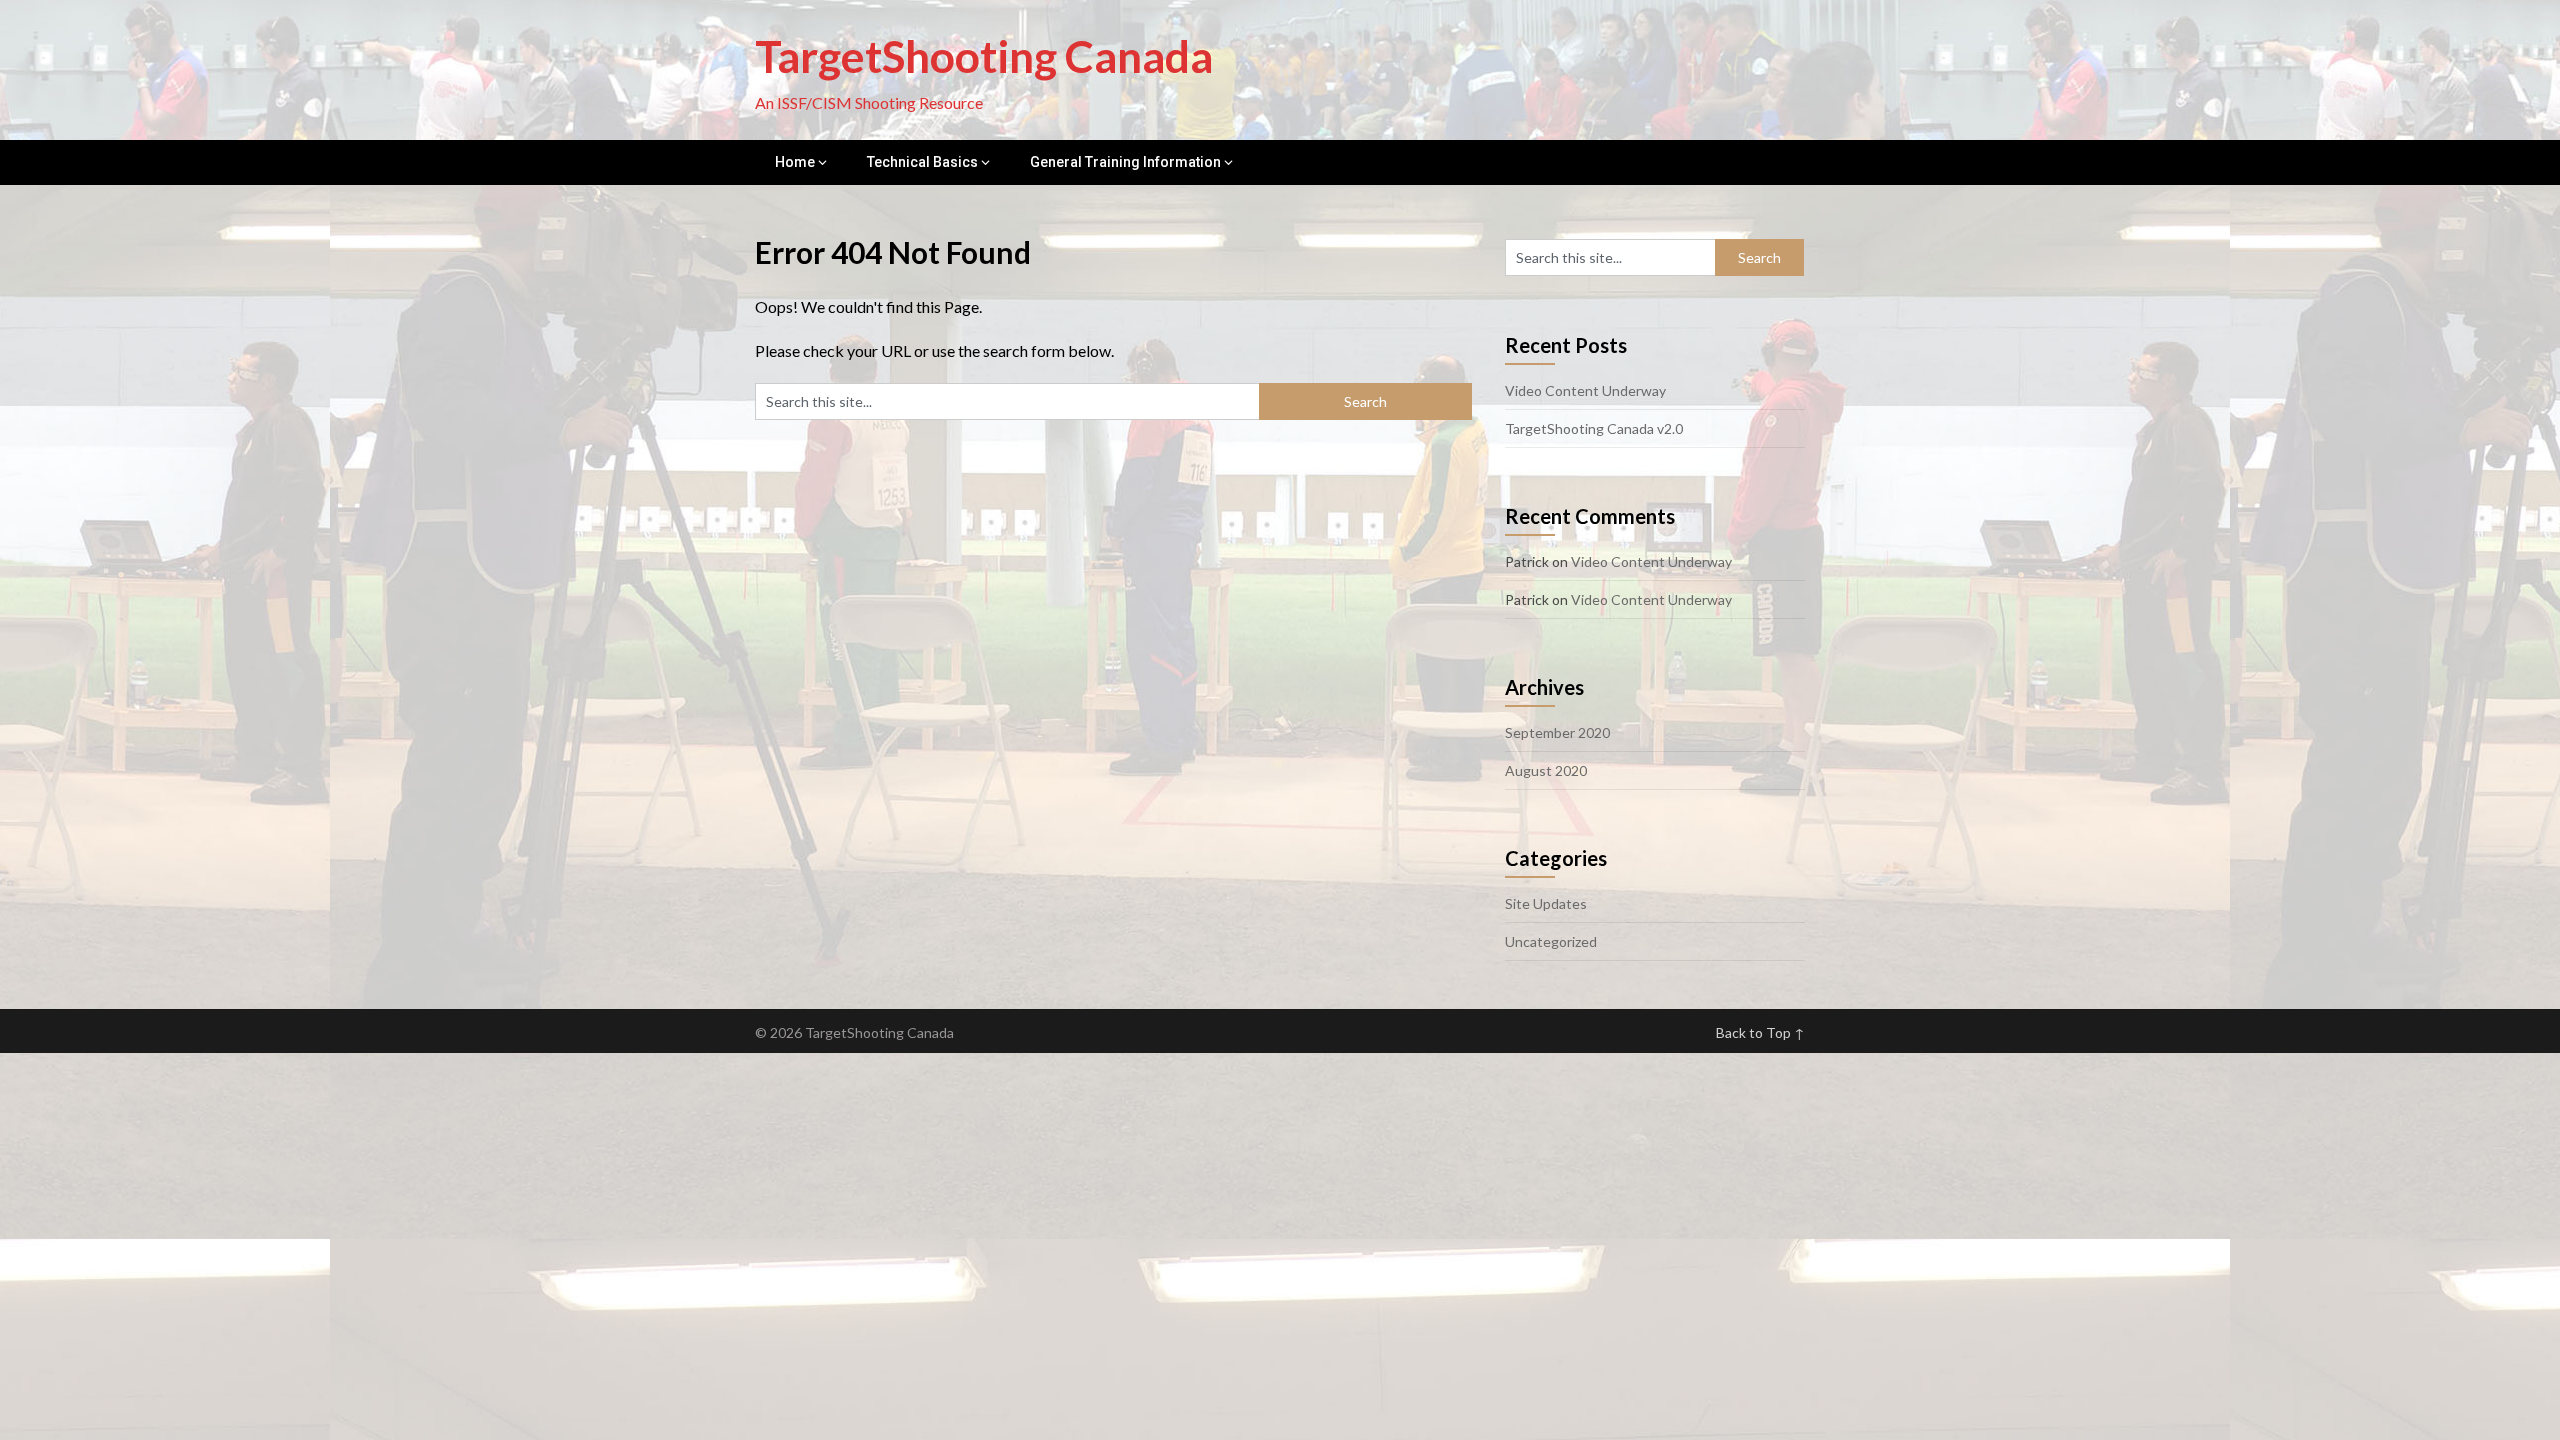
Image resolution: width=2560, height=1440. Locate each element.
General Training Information (1125, 162)
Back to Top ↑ (1760, 1032)
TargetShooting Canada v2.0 (1594, 428)
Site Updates (1546, 903)
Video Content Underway (1585, 390)
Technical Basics (922, 162)
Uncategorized (1551, 941)
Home (795, 162)
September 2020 (1557, 732)
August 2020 (1546, 770)
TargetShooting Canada (984, 56)
